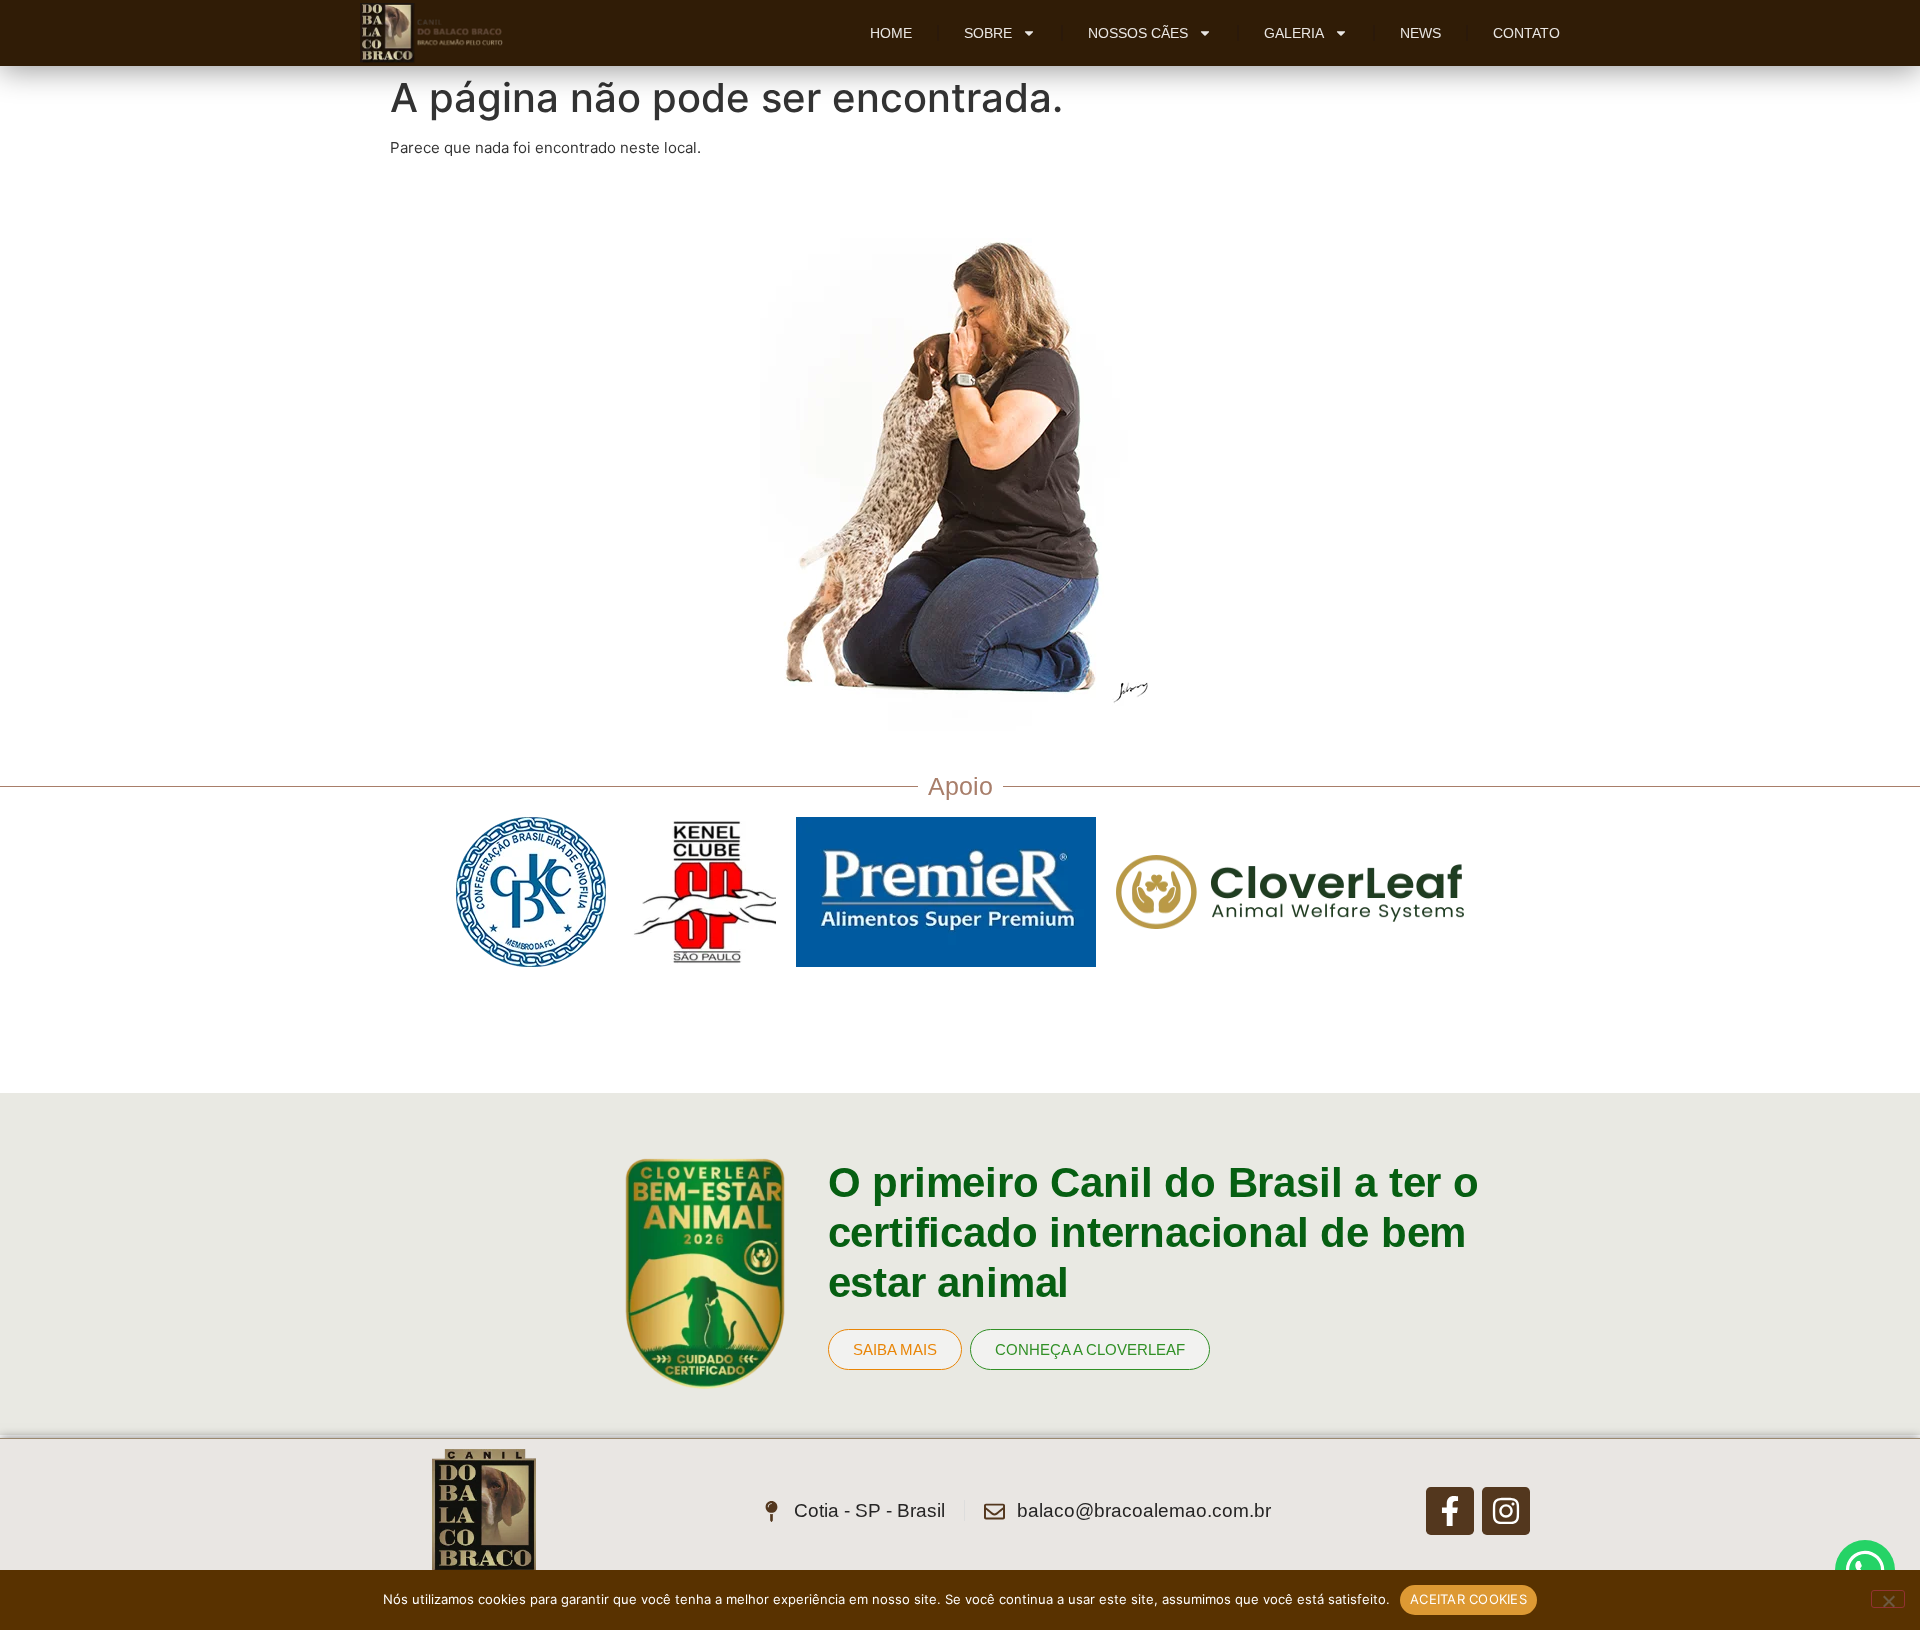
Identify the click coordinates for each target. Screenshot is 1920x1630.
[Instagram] (1506, 1511)
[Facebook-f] (1450, 1511)
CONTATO (1526, 33)
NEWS (1420, 33)
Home (891, 33)
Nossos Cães (1138, 33)
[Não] (1888, 1599)
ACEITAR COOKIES (1468, 1599)
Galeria (1294, 33)
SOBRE (988, 33)
